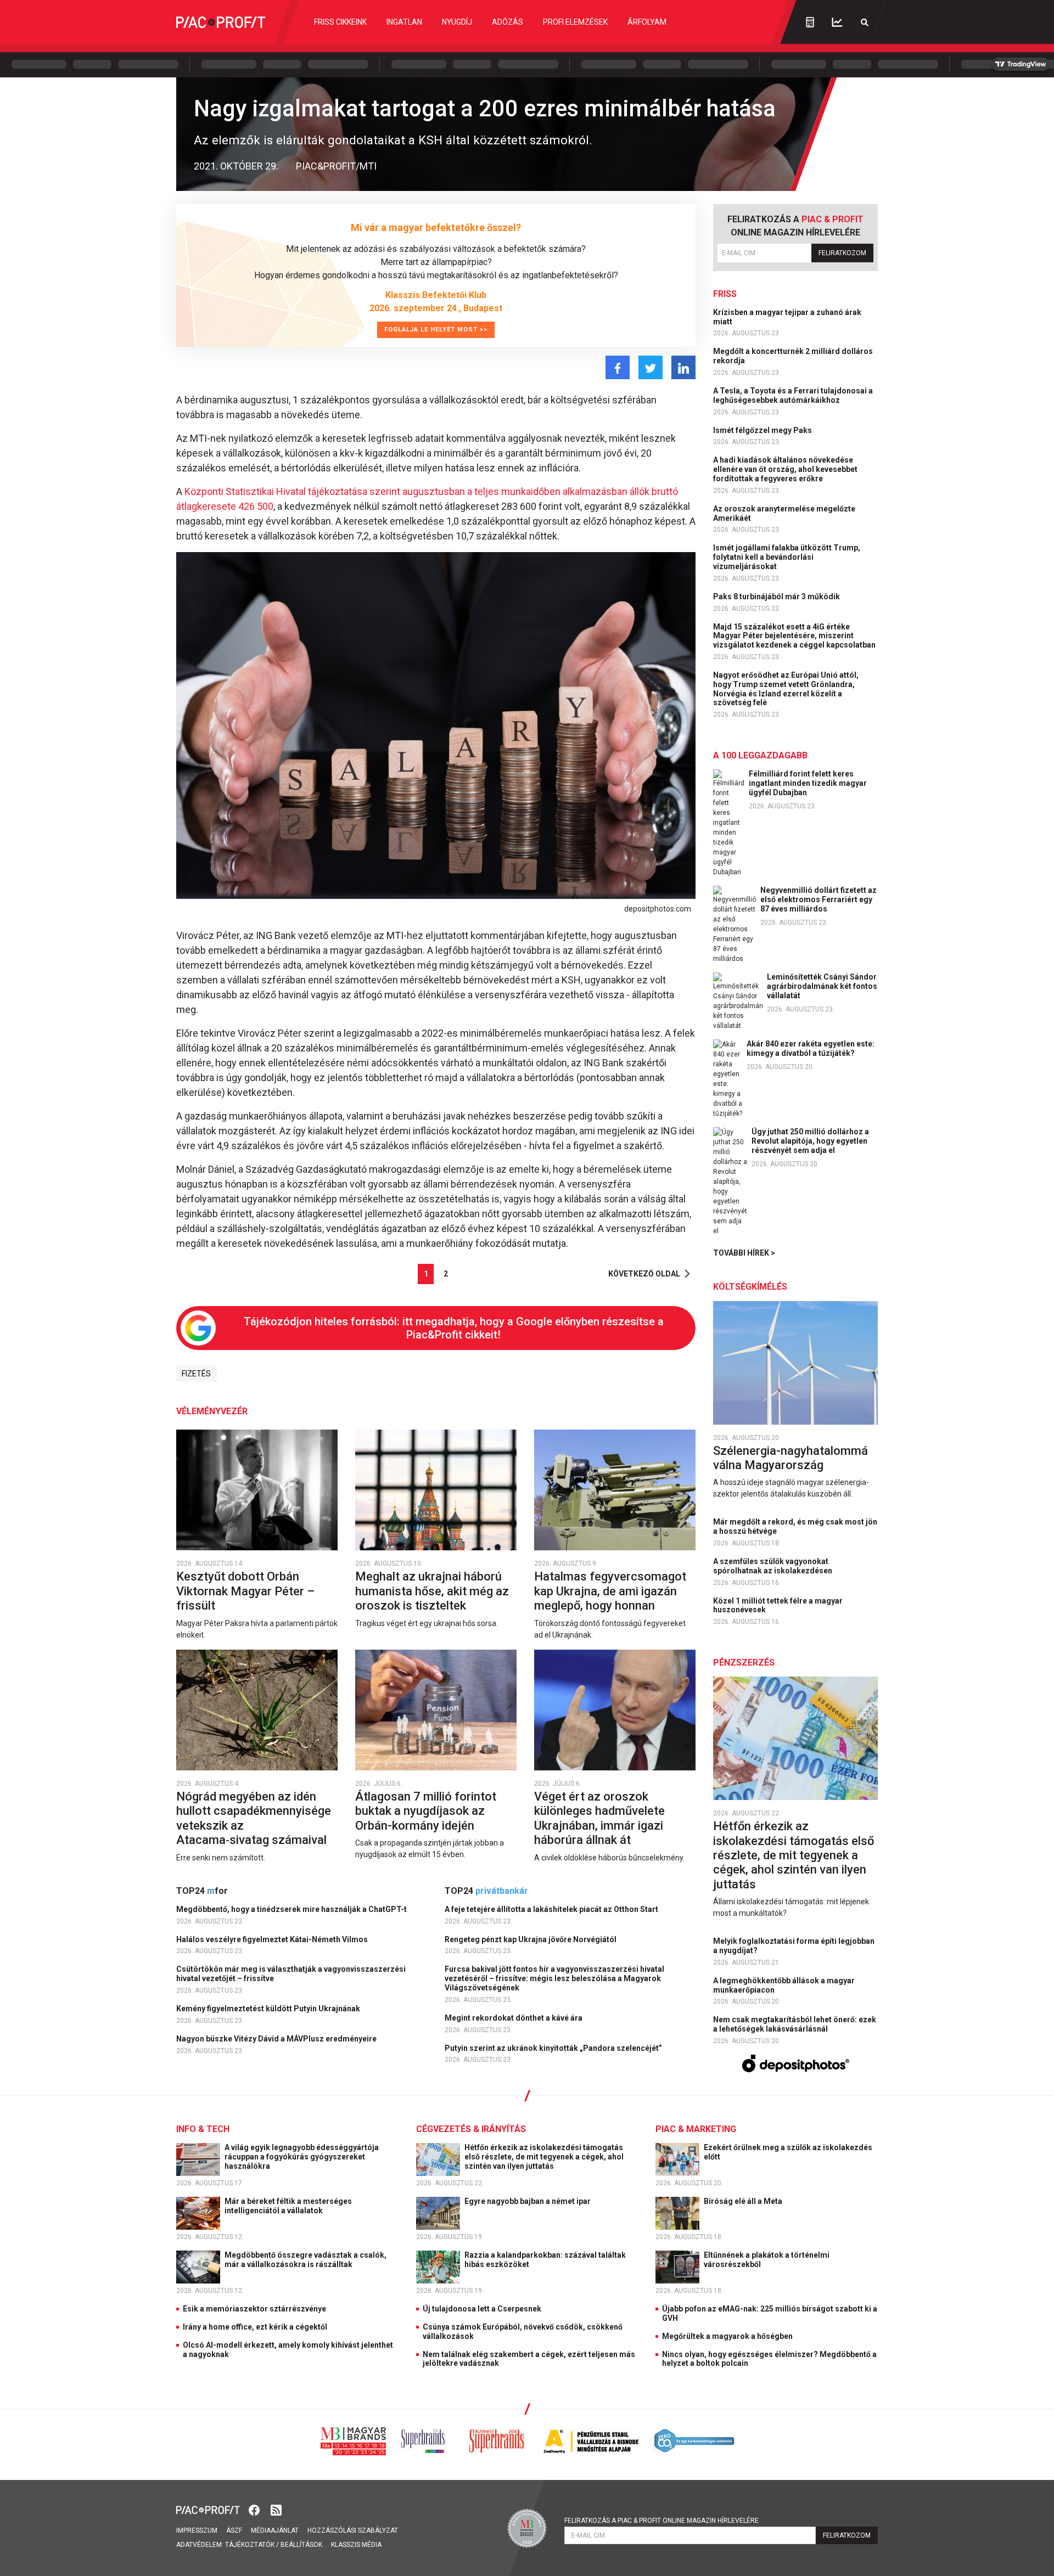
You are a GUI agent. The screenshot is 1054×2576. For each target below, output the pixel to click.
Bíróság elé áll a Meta (744, 2201)
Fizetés (196, 1374)
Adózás (508, 22)
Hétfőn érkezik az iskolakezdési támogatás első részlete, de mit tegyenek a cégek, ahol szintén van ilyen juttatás (794, 1855)
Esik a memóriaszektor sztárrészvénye (254, 2309)
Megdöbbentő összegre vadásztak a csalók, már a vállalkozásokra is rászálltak (305, 2260)
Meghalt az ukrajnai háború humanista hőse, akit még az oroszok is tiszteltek (432, 1591)
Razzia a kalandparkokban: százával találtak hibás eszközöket (545, 2260)
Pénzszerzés (744, 1663)
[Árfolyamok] (837, 22)
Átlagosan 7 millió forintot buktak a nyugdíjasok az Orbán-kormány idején (426, 1811)
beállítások (301, 2545)
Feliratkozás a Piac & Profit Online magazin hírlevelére (661, 2521)
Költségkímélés (750, 1287)
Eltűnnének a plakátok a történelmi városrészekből (767, 2260)
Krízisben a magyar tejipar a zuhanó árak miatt (787, 317)
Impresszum (197, 2530)
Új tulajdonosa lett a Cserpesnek (482, 2309)
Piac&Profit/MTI (336, 166)
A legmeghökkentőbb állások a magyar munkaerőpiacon (784, 1985)
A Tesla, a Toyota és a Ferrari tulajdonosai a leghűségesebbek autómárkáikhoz (793, 395)
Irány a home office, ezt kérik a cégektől (255, 2327)
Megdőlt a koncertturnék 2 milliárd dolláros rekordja (793, 356)
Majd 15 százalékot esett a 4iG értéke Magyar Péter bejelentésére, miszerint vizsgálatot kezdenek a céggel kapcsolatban (795, 636)
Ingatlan (404, 22)
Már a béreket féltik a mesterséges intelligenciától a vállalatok (288, 2206)
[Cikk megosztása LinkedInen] (683, 367)
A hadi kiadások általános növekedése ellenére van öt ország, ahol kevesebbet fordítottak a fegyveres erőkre (785, 469)
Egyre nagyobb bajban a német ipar (528, 2201)
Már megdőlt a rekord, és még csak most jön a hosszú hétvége (795, 1526)
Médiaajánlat (275, 2530)
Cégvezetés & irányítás (471, 2129)
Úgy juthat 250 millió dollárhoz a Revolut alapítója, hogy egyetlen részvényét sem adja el (810, 1141)
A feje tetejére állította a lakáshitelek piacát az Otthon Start (552, 1909)
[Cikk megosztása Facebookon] (618, 367)
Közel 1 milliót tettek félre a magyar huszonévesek (778, 1605)
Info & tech (203, 2129)
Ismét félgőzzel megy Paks (763, 430)
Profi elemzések (575, 22)
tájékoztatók (250, 2545)
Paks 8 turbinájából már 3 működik (777, 597)
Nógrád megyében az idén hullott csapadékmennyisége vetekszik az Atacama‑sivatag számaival (254, 1818)
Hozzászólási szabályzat (353, 2530)
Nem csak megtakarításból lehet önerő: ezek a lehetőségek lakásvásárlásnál (795, 2024)
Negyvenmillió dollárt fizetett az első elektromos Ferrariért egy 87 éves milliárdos (818, 899)
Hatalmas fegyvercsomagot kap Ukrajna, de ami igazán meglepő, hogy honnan (610, 1591)
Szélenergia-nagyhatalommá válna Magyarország (790, 1458)
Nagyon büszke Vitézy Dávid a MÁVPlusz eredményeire (277, 2039)
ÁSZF (234, 2530)
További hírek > (744, 1253)
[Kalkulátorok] (810, 22)
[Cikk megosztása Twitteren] (651, 367)
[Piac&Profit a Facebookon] (255, 2509)
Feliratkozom (842, 253)
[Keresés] (865, 22)
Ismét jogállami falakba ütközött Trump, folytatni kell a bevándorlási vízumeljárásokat (787, 557)
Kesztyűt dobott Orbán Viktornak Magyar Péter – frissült (245, 1591)
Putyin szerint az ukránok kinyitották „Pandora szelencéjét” (554, 2048)
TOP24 (202, 1891)
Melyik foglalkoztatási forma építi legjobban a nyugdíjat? (794, 1946)
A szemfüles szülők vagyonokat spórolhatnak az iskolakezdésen (773, 1566)
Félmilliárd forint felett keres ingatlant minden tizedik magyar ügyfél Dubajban (808, 783)
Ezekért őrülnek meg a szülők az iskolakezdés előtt (788, 2152)
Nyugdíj (457, 22)
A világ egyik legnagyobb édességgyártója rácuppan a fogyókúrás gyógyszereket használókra (302, 2157)
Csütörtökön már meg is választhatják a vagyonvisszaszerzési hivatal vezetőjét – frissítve (291, 1974)
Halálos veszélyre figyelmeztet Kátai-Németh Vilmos (273, 1939)
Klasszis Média (356, 2545)
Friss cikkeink (340, 22)
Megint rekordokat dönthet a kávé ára (514, 2018)
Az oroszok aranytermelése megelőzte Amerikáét (784, 513)
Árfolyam (647, 22)
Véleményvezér (212, 1411)
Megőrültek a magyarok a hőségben (727, 2336)
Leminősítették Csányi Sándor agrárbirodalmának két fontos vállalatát (822, 986)
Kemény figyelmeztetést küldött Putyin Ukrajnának (269, 2009)
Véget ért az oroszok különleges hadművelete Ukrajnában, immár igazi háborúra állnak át (599, 1818)
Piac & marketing (696, 2129)
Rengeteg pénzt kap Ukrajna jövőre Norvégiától (531, 1939)
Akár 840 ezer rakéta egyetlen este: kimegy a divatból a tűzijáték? (811, 1048)
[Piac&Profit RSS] (276, 2509)
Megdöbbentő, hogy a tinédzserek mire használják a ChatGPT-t (292, 1909)
